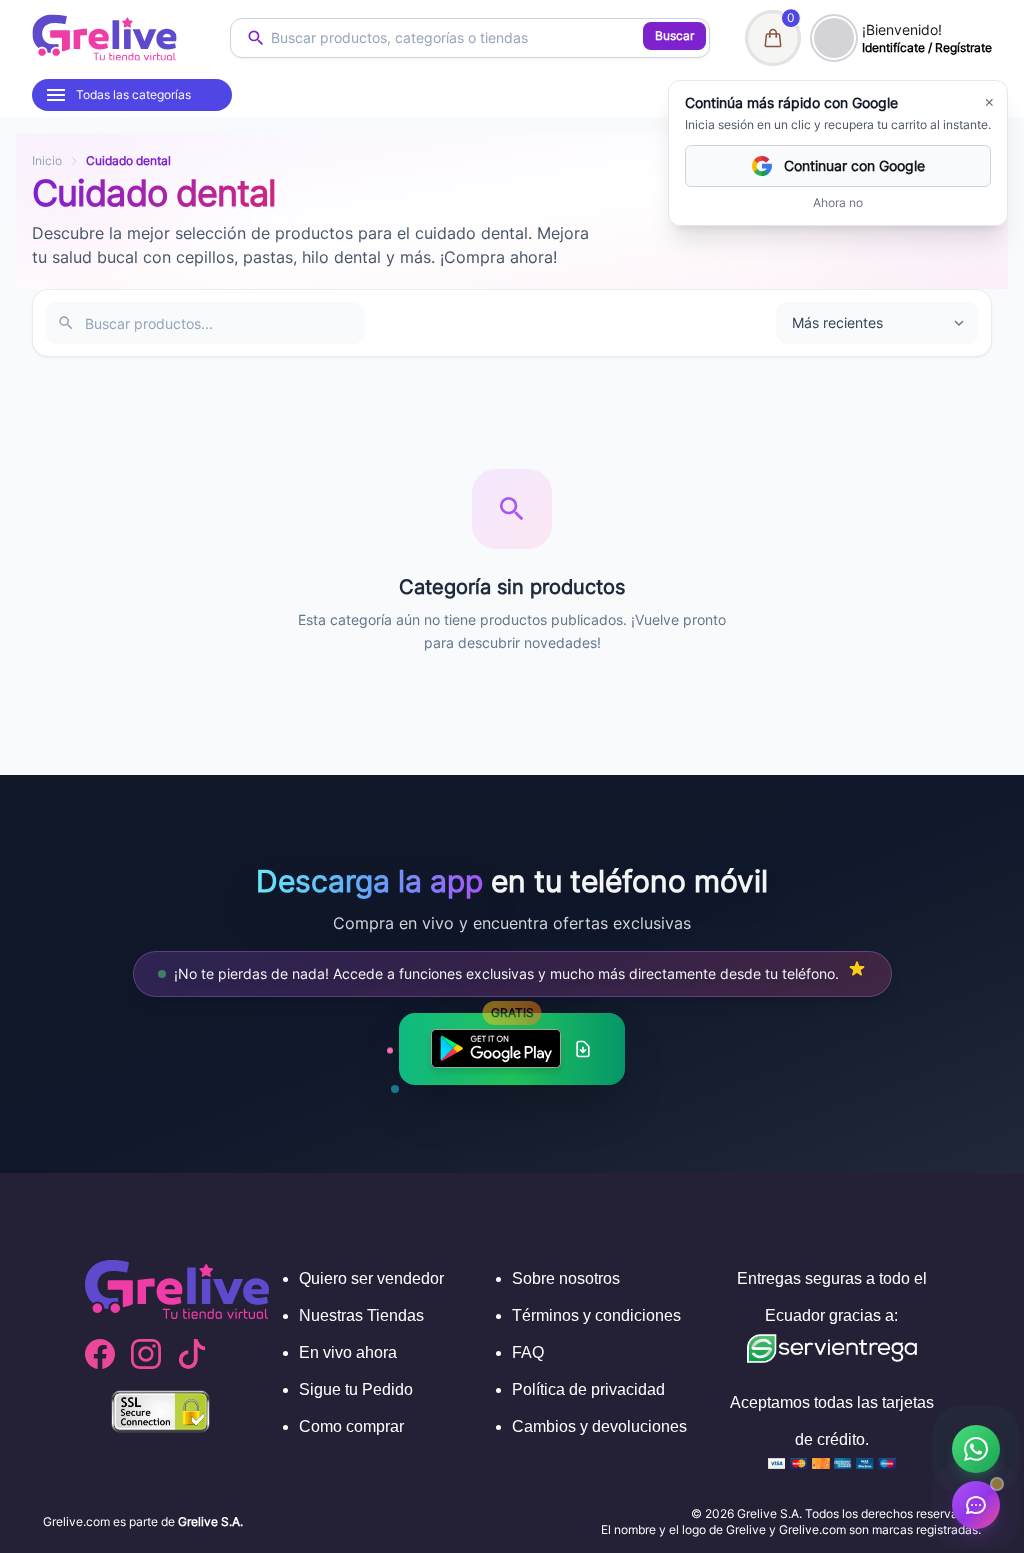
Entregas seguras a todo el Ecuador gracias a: (832, 1297)
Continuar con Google (854, 165)
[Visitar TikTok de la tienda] (192, 1354)
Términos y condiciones (596, 1315)
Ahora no (838, 202)
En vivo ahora (348, 1352)
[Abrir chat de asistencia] (976, 1505)
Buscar (674, 35)
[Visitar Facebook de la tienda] (100, 1354)
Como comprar (351, 1426)
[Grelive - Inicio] (104, 37)
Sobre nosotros (566, 1278)
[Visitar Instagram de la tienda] (146, 1354)
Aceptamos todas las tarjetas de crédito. (832, 1421)
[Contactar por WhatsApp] (976, 1449)
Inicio (47, 160)
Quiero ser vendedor (371, 1278)
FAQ (528, 1352)
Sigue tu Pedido (356, 1389)
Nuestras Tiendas (361, 1315)
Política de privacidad (588, 1389)
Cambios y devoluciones (599, 1426)
